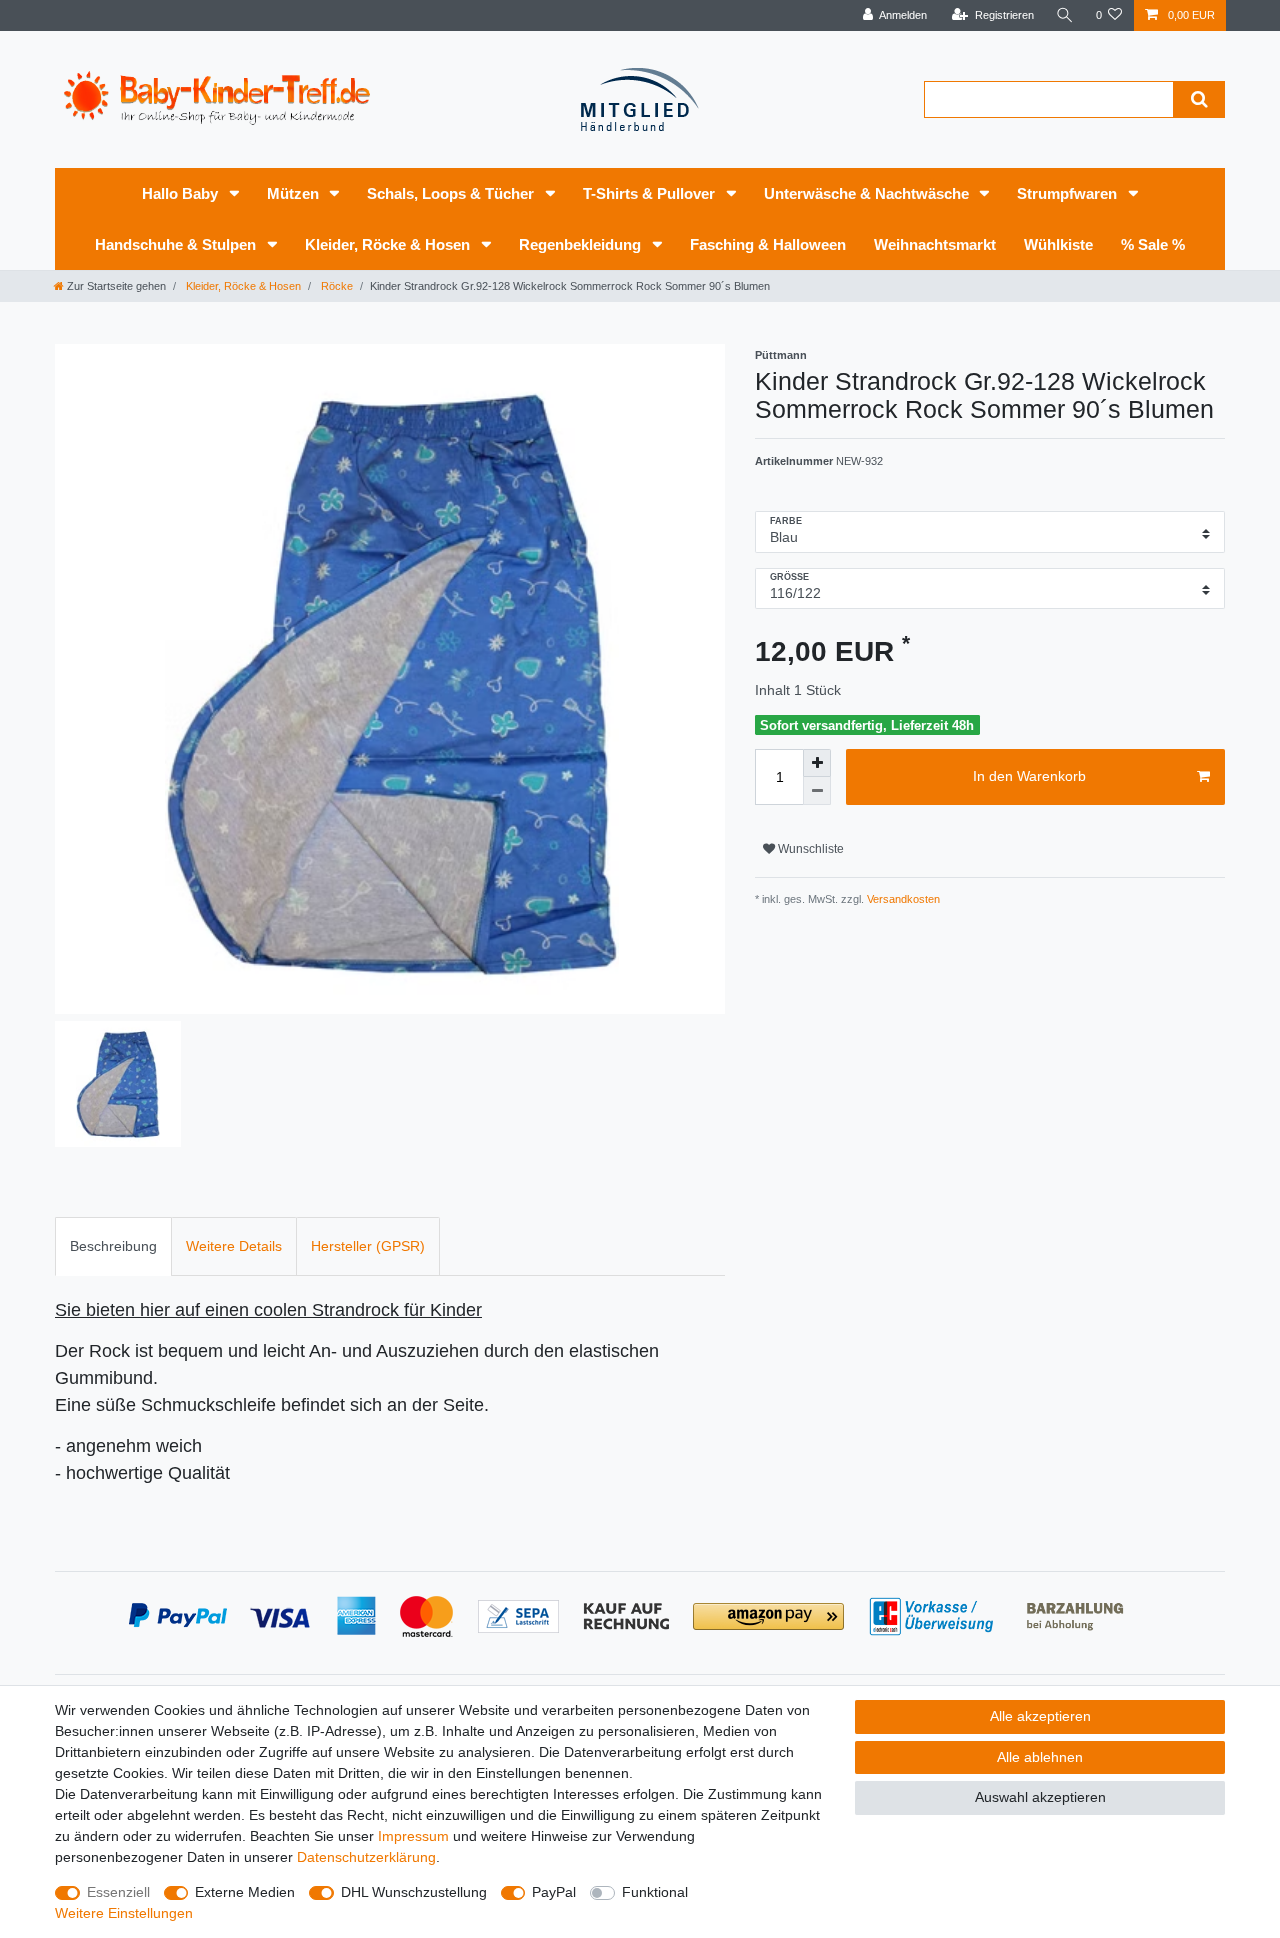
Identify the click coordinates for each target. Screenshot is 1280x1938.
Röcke (335, 286)
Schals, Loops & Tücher (452, 193)
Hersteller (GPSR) (368, 1246)
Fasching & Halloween (768, 244)
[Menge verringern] (817, 791)
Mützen (295, 193)
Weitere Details (234, 1246)
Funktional (655, 1892)
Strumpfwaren (1069, 193)
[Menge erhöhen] (817, 763)
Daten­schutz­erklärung (366, 1857)
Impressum (413, 1836)
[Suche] (1065, 15)
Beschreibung (113, 1246)
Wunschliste (809, 849)
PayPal (554, 1892)
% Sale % (1153, 244)
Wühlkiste (1058, 244)
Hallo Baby (182, 193)
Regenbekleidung (582, 244)
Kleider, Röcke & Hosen (389, 244)
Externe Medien (245, 1892)
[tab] (113, 1246)
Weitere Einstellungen (124, 1913)
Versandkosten (902, 899)
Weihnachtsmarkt (935, 244)
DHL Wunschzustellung (414, 1892)
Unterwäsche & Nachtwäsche (868, 193)
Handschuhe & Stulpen (177, 244)
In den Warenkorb (1029, 776)
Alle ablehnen (1040, 1757)
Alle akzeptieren (1040, 1716)
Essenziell (118, 1892)
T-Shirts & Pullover (651, 193)
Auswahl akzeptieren (1040, 1797)
